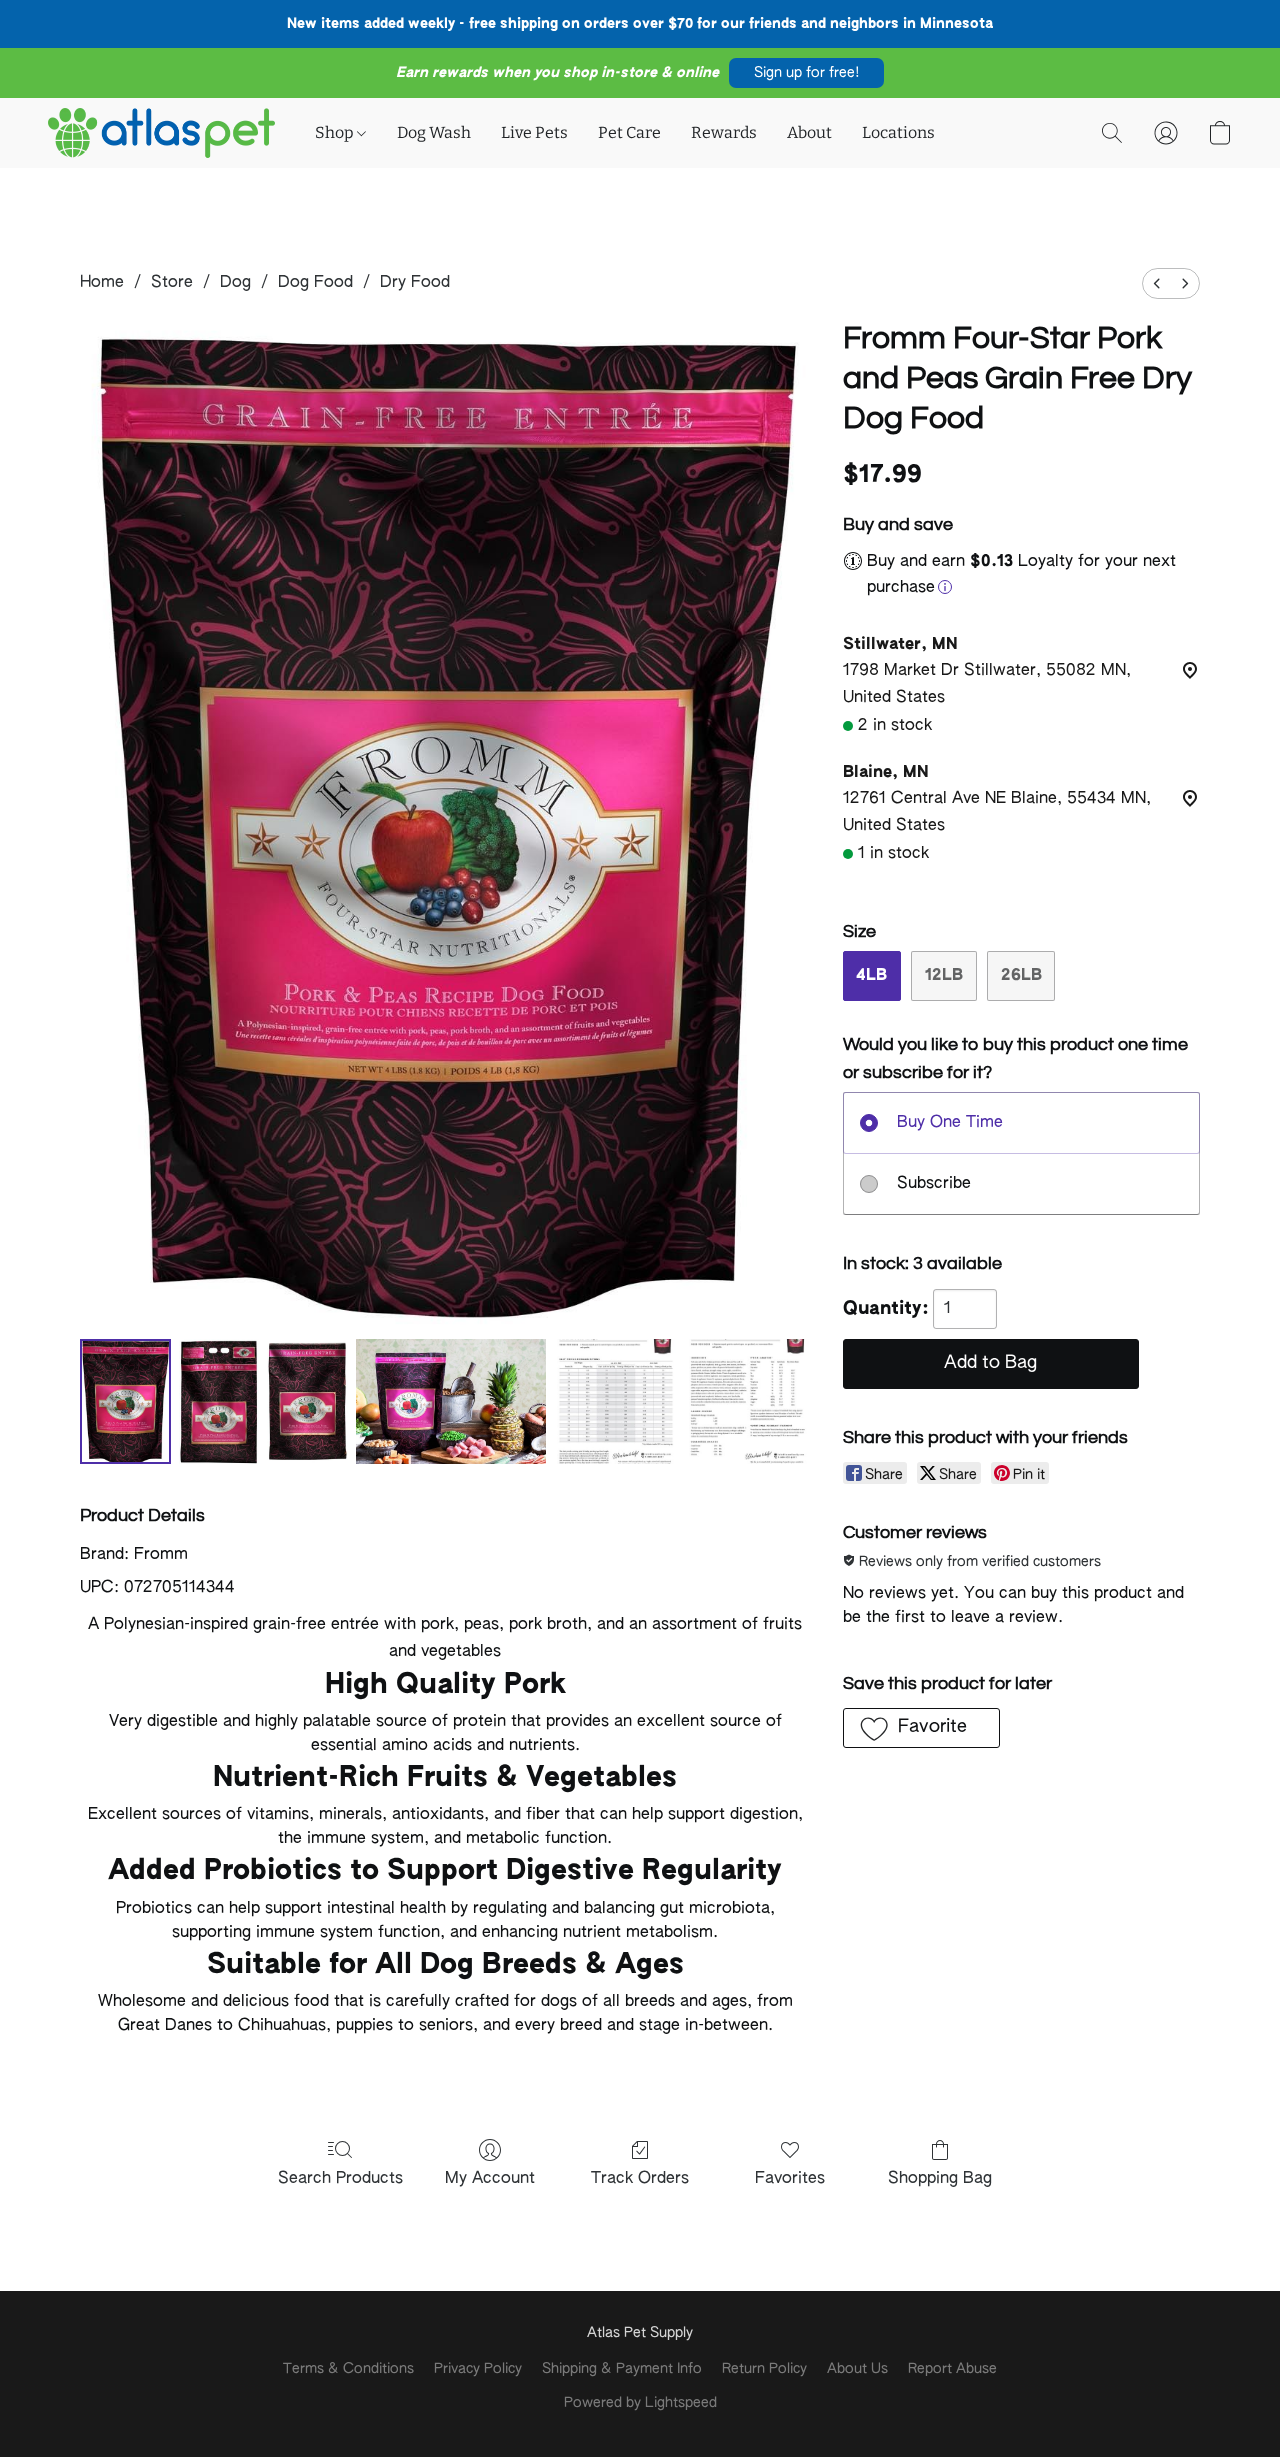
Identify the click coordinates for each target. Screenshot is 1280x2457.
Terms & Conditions (348, 2369)
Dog (235, 283)
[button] (806, 73)
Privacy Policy (478, 2369)
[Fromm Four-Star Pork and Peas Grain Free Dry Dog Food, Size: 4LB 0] (125, 1401)
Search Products (340, 2179)
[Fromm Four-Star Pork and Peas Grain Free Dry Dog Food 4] (616, 1401)
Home (102, 283)
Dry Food (415, 283)
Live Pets (534, 132)
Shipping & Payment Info (622, 2369)
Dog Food (315, 283)
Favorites (790, 2179)
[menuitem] (1157, 283)
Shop (336, 132)
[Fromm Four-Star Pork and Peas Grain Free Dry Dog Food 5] (748, 1401)
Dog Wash (434, 132)
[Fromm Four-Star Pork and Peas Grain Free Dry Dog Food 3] (451, 1401)
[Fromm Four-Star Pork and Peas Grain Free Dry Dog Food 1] (219, 1401)
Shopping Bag (940, 2179)
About (809, 132)
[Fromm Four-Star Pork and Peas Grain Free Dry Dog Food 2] (307, 1401)
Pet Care (629, 132)
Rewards (724, 132)
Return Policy (764, 2369)
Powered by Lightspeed (640, 2403)
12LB (944, 976)
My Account (490, 2179)
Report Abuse (952, 2369)
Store (172, 283)
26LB (1021, 976)
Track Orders (640, 2179)
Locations (898, 132)
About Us (857, 2369)
